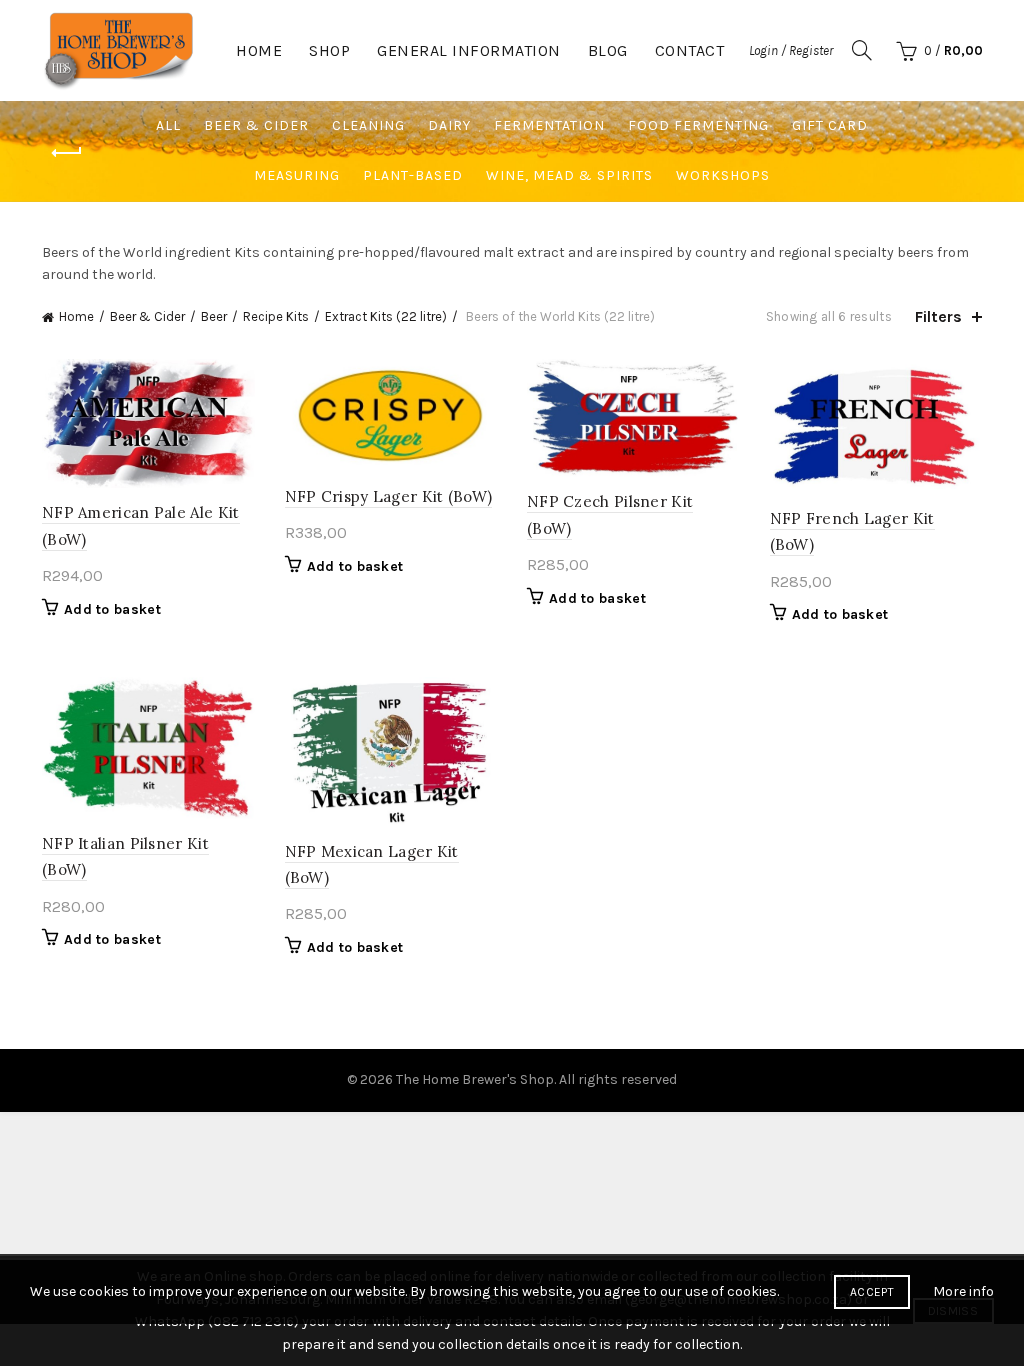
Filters (938, 316)
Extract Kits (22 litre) (386, 316)
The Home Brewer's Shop (475, 1079)
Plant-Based (413, 175)
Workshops (723, 175)
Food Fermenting (698, 125)
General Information (469, 50)
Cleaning (368, 125)
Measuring (297, 175)
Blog (608, 50)
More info (963, 1291)
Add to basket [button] (112, 609)
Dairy (449, 125)
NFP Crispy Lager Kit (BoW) (389, 496)
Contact (690, 50)
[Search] (862, 50)
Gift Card (830, 125)
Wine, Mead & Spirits (569, 175)
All (168, 125)
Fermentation (549, 125)
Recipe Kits (276, 316)
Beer (214, 316)
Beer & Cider (256, 125)
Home (259, 50)
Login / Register (791, 50)
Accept (872, 1292)
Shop (329, 50)
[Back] (67, 153)
